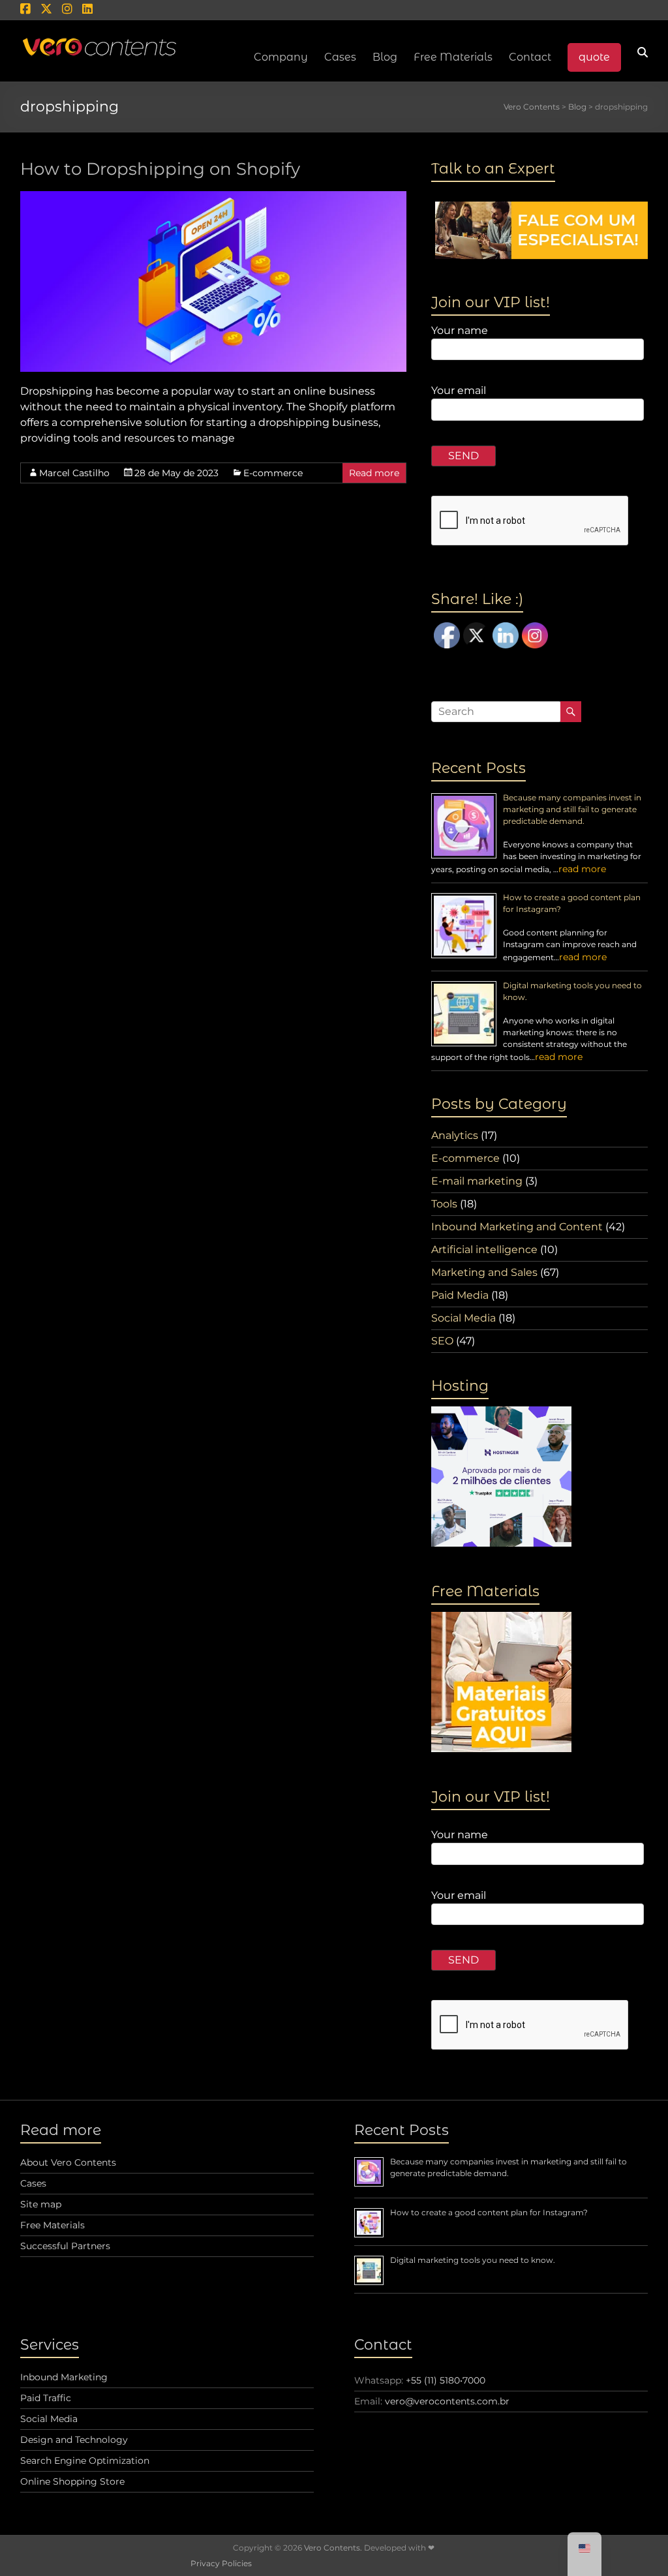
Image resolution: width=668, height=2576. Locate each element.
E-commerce (273, 473)
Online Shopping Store (72, 2481)
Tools (444, 1204)
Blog (385, 57)
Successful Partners (65, 2246)
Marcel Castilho (74, 473)
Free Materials (453, 57)
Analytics (455, 1135)
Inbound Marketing (64, 2377)
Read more (374, 473)
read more (582, 869)
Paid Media (460, 1295)
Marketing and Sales (484, 1272)
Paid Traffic (46, 2398)
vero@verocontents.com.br (447, 2401)
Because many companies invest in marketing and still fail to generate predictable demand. (572, 809)
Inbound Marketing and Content (517, 1227)
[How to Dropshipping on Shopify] (214, 197)
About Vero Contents (68, 2162)
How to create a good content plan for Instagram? (489, 2212)
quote (594, 57)
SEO (442, 1341)
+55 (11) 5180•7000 (446, 2380)
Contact (530, 57)
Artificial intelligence (484, 1250)
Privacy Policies (221, 2563)
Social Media (463, 1318)
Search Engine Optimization (85, 2461)
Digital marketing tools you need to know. (473, 2260)
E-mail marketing (477, 1181)
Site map (41, 2204)
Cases (33, 2183)
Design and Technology (74, 2440)
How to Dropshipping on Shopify (160, 169)
